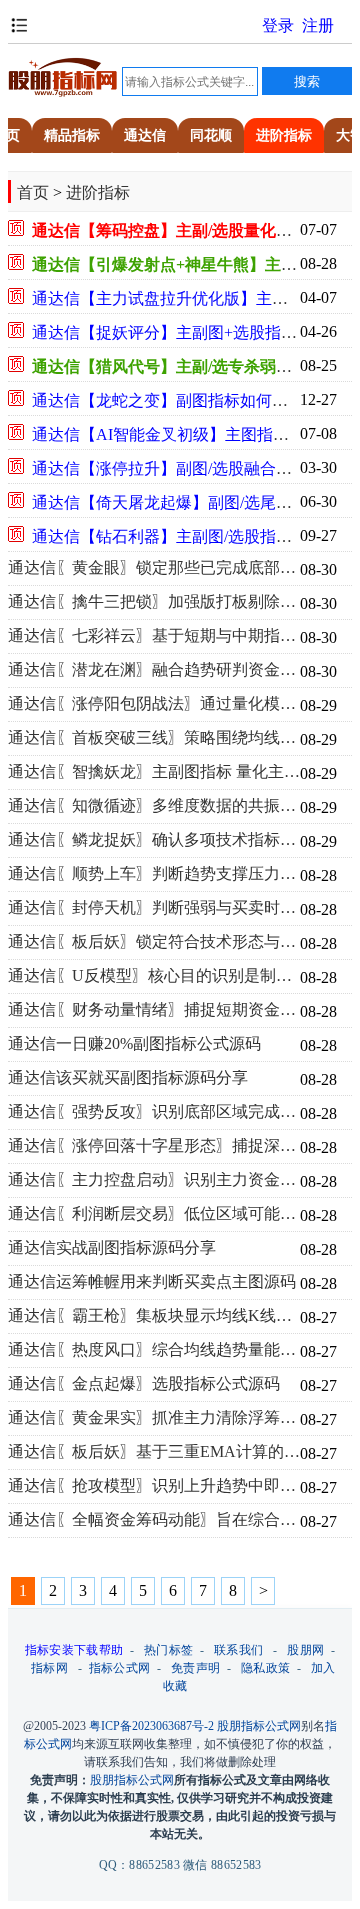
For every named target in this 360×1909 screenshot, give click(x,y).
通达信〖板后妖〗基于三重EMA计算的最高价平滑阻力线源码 (154, 1452)
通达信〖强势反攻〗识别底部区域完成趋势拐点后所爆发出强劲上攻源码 (154, 1112)
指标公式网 (120, 1668)
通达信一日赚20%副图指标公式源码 (134, 1044)
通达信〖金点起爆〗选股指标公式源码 (144, 1384)
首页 (33, 192)
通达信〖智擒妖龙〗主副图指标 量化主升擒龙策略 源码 (154, 772)
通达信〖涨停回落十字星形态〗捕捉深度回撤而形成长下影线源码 (154, 1146)
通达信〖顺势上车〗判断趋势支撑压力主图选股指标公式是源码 (154, 874)
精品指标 (72, 135)
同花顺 (211, 135)
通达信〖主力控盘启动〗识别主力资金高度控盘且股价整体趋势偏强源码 (154, 1180)
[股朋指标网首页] (63, 93)
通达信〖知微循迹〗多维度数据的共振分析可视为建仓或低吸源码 (154, 806)
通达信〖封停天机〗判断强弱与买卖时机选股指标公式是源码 (154, 908)
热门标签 (168, 1650)
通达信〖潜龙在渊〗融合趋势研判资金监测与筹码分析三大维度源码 (154, 670)
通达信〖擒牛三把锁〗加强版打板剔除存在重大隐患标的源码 (154, 602)
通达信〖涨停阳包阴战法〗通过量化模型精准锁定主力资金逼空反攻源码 (154, 704)
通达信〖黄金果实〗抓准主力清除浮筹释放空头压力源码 (154, 1418)
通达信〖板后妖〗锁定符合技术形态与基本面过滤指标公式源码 (154, 942)
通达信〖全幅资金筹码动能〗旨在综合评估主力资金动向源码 (154, 1520)
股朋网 (305, 1650)
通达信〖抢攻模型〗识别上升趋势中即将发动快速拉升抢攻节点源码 (154, 1486)
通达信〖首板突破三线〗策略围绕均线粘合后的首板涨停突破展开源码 (154, 738)
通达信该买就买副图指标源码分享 (128, 1078)
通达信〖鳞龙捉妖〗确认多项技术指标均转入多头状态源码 (154, 840)
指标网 (49, 1668)
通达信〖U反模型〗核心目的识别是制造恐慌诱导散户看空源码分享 (154, 976)
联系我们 (238, 1650)
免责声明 (195, 1668)
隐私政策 (265, 1668)
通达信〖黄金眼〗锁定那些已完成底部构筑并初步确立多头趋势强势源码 (154, 568)
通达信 (145, 135)
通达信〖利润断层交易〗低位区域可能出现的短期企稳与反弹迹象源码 (154, 1214)
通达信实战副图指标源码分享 (112, 1248)
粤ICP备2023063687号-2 (151, 1726)
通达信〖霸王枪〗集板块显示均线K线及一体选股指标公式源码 (154, 1316)
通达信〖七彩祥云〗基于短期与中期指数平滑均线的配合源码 (154, 636)
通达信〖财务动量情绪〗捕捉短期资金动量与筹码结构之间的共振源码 (154, 1010)
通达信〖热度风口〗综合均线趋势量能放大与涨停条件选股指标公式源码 (154, 1350)
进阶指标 (284, 135)
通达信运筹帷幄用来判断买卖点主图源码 (152, 1282)
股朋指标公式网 (259, 1726)
